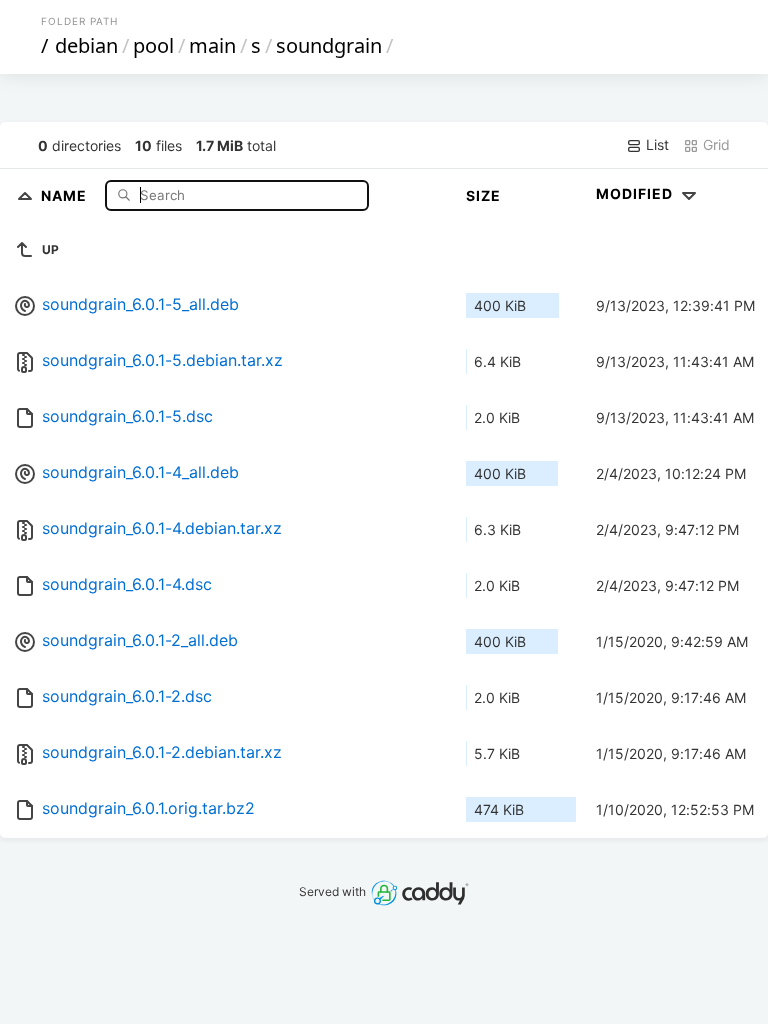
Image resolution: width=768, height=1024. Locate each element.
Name (66, 194)
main (212, 45)
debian (86, 45)
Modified (636, 193)
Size (483, 195)
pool (153, 45)
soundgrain (329, 45)
